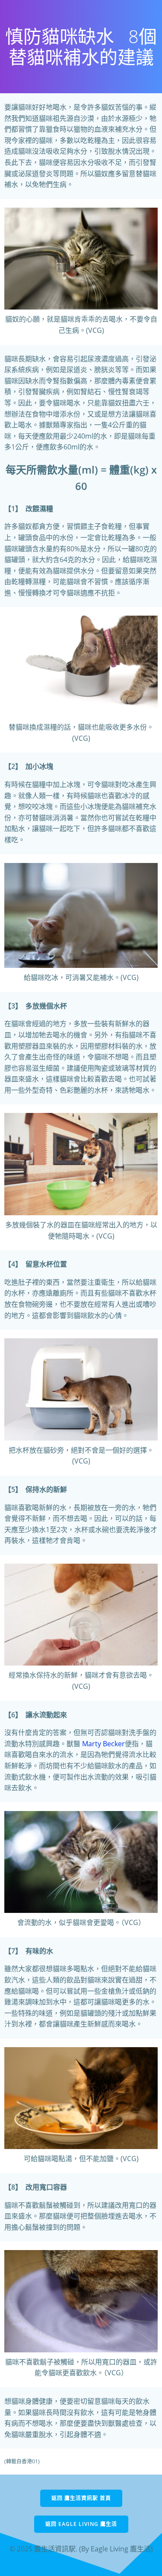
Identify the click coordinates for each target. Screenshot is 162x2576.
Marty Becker (103, 1744)
